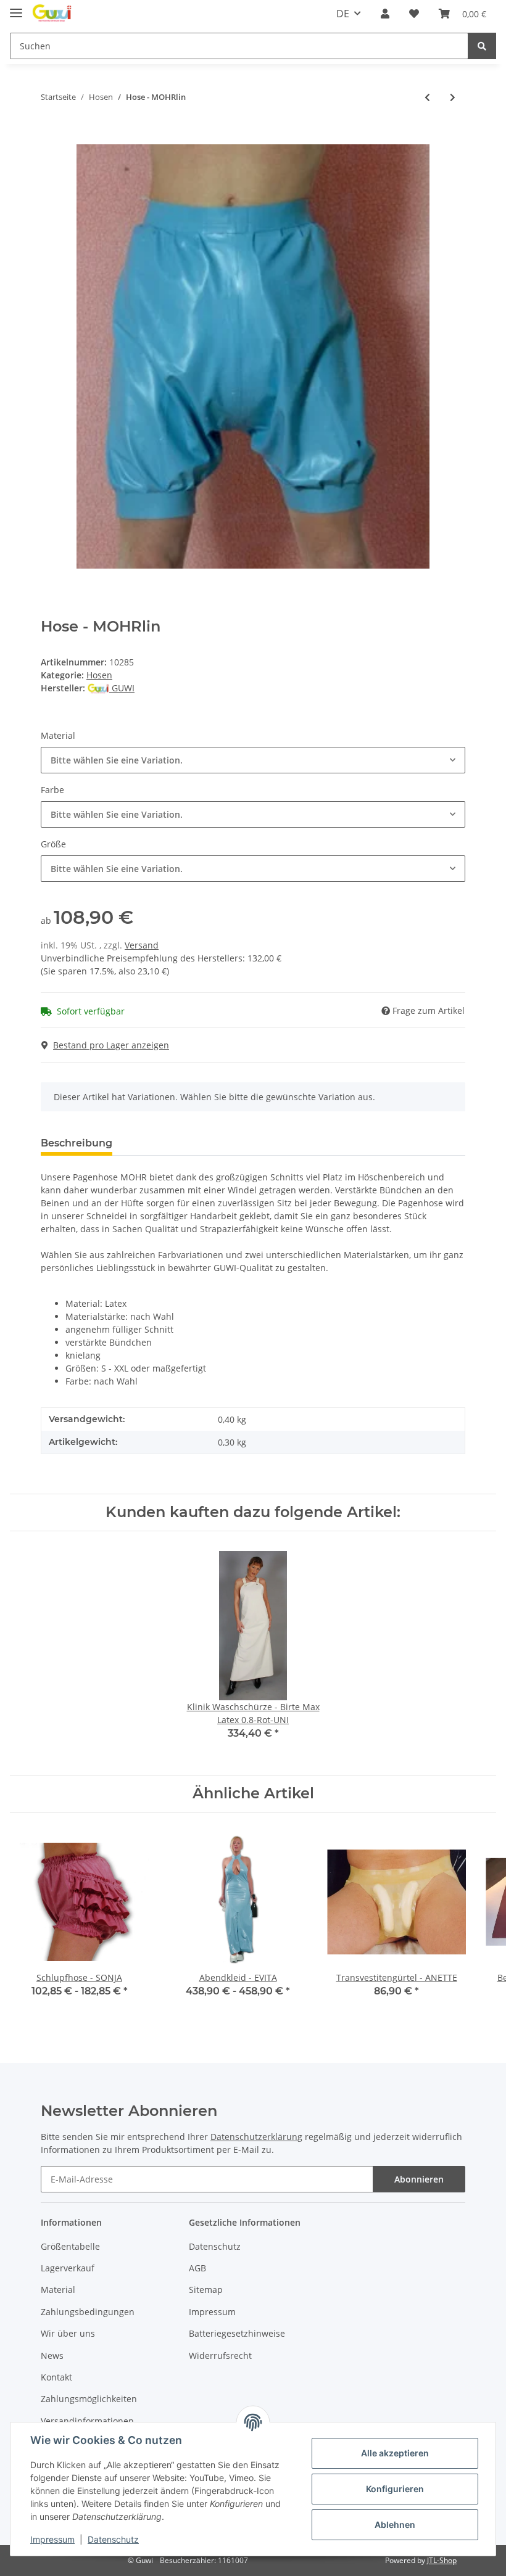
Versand (142, 945)
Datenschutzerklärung (256, 2137)
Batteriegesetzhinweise (237, 2333)
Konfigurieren (395, 2489)
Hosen (99, 675)
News (52, 2356)
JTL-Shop (442, 2560)
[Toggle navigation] (16, 8)
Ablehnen (395, 2525)
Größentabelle (70, 2246)
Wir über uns (68, 2333)
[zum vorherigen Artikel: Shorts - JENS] (427, 97)
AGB (197, 2268)
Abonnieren (419, 2179)
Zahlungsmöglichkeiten (89, 2399)
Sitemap (206, 2290)
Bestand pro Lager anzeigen (111, 1045)
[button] (385, 14)
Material (58, 2290)
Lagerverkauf (68, 2268)
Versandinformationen (87, 2421)
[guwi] (52, 14)
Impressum (212, 2312)
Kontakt (56, 2377)
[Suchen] (482, 46)
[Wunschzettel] (414, 14)
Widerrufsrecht (220, 2356)
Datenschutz (215, 2246)
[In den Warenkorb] (51, 138)
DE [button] (343, 14)
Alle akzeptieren (395, 2453)
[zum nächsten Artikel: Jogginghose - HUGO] (453, 97)
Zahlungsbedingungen (88, 2312)
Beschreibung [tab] (77, 1143)
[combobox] (253, 760)
